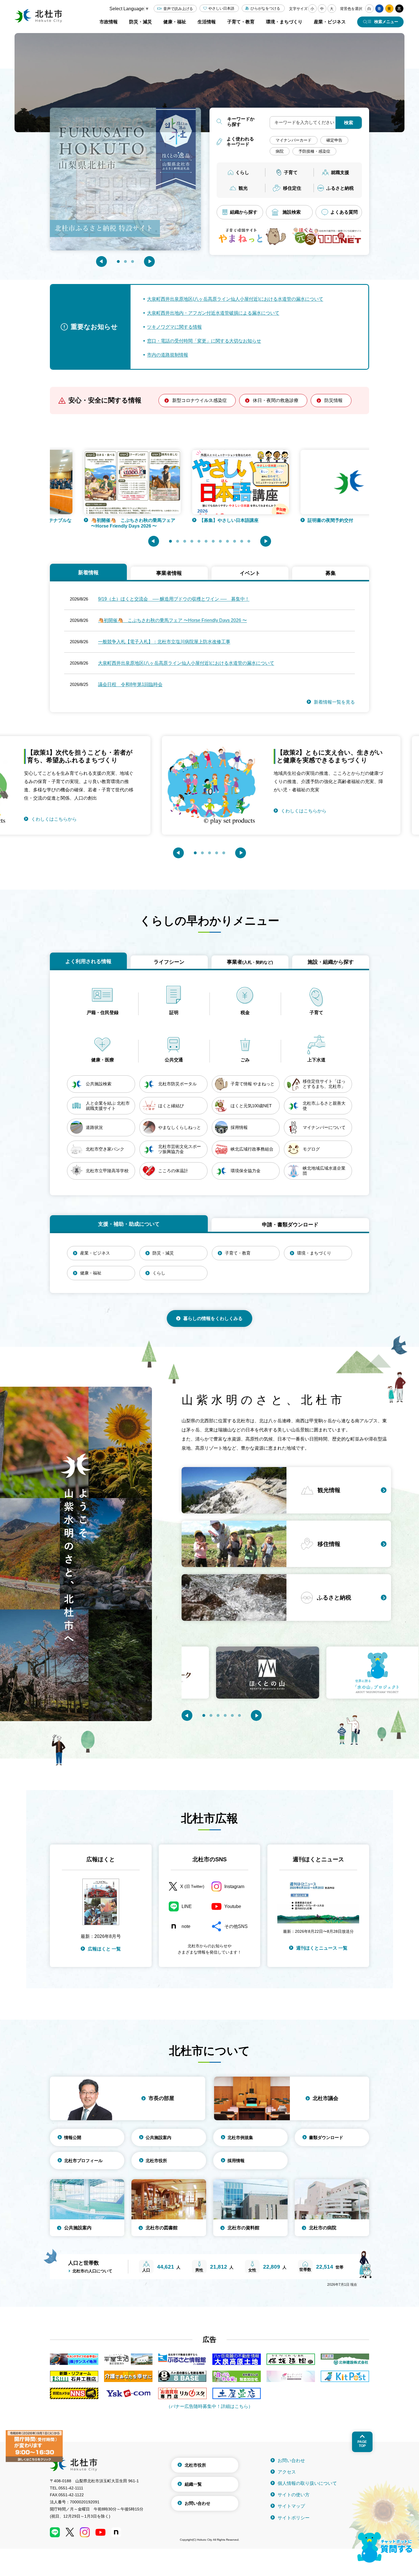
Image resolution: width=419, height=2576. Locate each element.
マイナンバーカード (294, 140)
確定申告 (334, 140)
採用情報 (236, 2161)
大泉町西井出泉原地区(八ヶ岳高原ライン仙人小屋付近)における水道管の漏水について (235, 299)
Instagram (234, 1886)
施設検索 (292, 212)
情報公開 (73, 2137)
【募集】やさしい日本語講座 (90, 520)
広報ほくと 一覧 (104, 1949)
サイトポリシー (294, 2518)
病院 (280, 151)
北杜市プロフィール (83, 2161)
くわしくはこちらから (232, 811)
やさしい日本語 (221, 8)
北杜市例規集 (240, 2137)
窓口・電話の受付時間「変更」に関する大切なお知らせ (204, 341)
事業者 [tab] (250, 962)
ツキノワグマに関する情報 (174, 327)
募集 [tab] (331, 573)
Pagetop (362, 2444)
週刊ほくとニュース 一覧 (322, 1948)
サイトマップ (291, 2506)
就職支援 (340, 172)
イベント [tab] (250, 573)
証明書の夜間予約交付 (191, 520)
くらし (242, 172)
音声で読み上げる (178, 9)
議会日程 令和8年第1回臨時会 (130, 684)
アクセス (287, 2472)
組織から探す (244, 212)
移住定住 (292, 188)
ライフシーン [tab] (169, 962)
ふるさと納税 (340, 188)
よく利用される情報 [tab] (88, 961)
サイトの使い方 (294, 2495)
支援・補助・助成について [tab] (129, 1224)
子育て (291, 172)
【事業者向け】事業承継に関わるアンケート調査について (320, 523)
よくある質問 (344, 212)
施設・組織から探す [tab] (331, 962)
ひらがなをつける (265, 8)
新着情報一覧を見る (334, 702)
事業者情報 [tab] (169, 573)
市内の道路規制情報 (168, 355)
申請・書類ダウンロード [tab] (290, 1225)
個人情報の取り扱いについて (307, 2483)
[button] (101, 262)
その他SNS (236, 1926)
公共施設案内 (158, 2137)
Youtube (233, 1906)
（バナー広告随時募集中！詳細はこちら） (209, 2406)
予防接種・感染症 (314, 151)
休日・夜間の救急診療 (276, 400)
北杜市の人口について (92, 2271)
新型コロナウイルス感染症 (200, 400)
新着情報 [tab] (88, 573)
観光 (243, 188)
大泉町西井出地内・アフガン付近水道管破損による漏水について (213, 313)
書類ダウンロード (326, 2137)
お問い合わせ (198, 2503)
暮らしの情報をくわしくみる (213, 1318)
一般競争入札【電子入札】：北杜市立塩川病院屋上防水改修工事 (164, 642)
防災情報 (333, 400)
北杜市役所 (156, 2161)
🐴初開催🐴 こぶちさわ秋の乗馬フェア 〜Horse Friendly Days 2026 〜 (172, 620)
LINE (187, 1906)
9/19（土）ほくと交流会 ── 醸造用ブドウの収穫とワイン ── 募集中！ (174, 599)
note (186, 1926)
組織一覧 (193, 2484)
